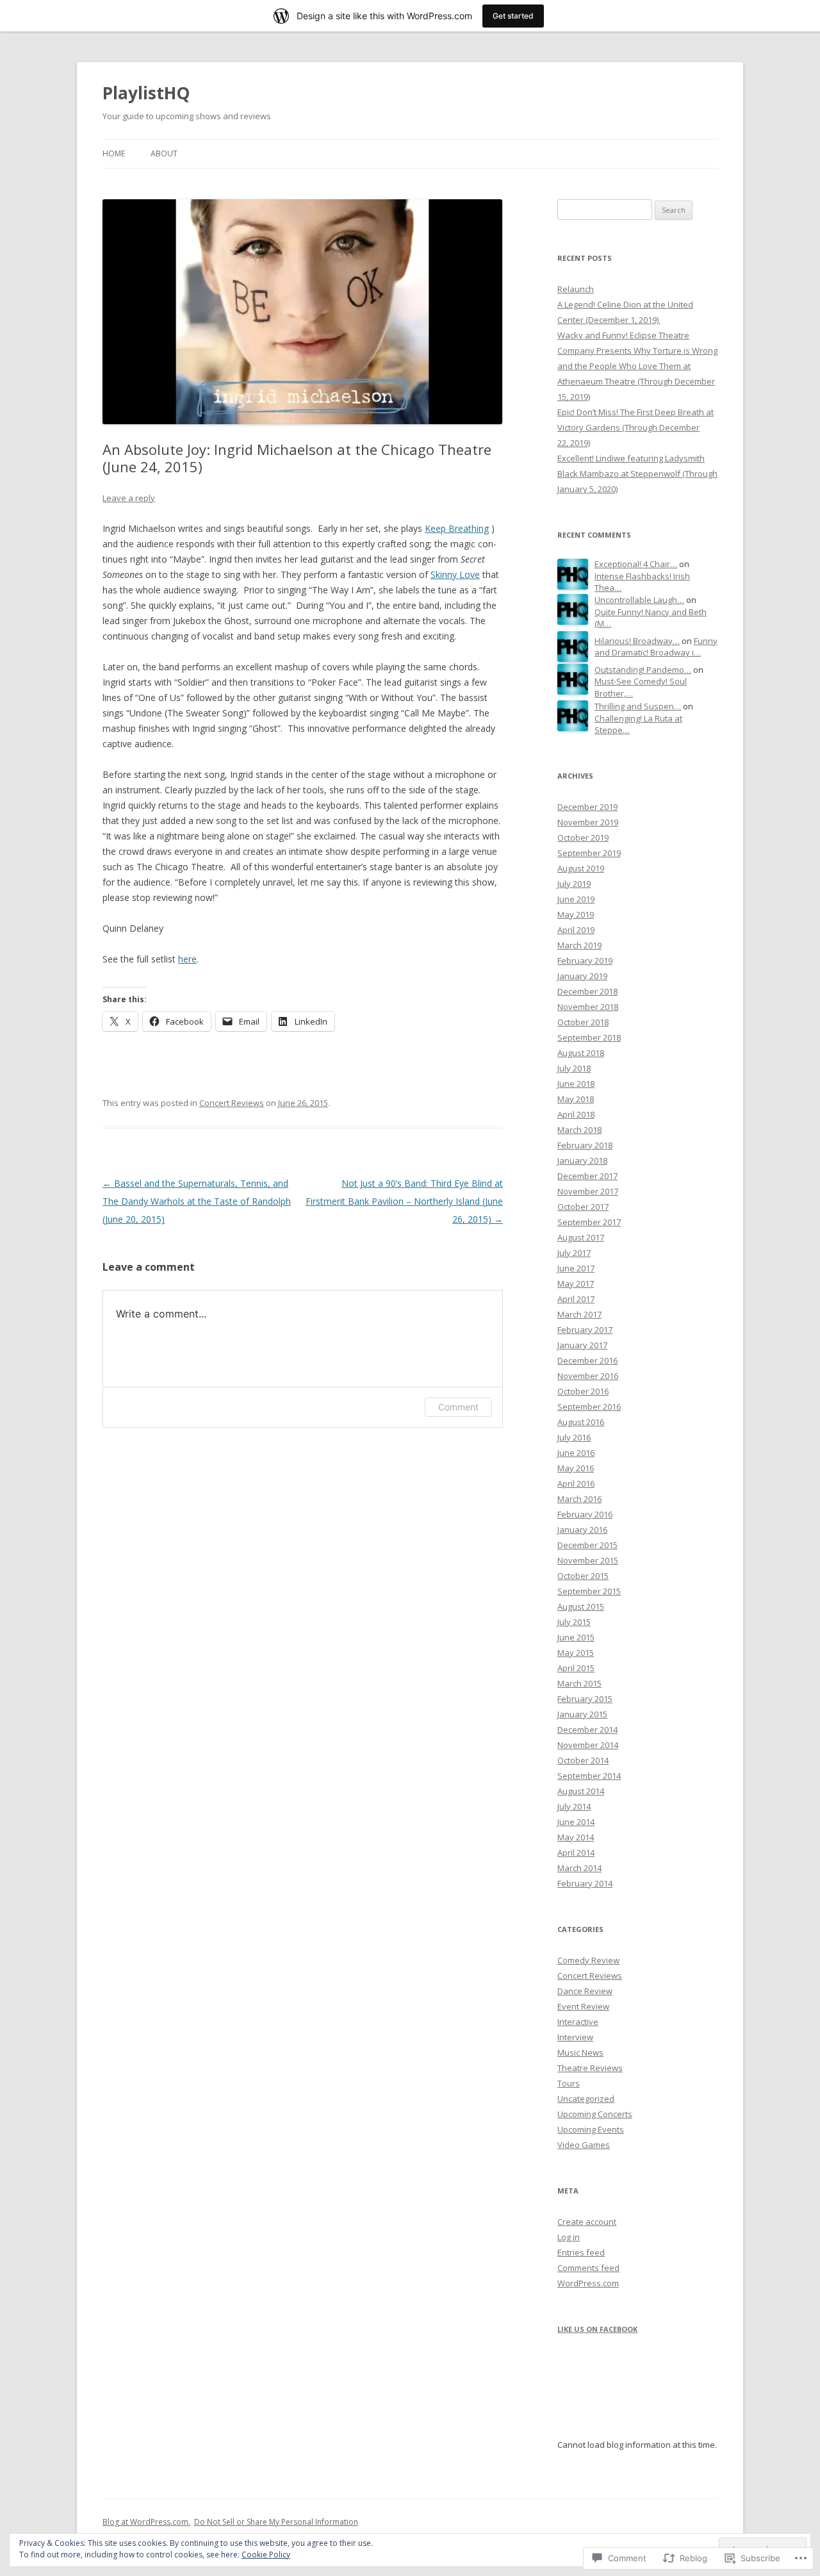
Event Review (583, 2006)
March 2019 (579, 945)
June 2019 (576, 899)
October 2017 (583, 1207)
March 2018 (579, 1130)
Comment (458, 1407)
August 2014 (581, 1791)
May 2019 (576, 914)
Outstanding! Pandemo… (643, 670)
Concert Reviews (232, 1103)
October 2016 (583, 1391)
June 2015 (576, 1637)
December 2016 (587, 1360)
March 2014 (579, 1868)
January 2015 (582, 1714)
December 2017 (587, 1176)
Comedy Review (588, 1960)
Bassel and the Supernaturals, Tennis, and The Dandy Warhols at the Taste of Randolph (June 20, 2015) (197, 1201)
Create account (587, 2222)
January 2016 (582, 1530)
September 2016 (589, 1407)
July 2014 (574, 1806)
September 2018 (589, 1037)
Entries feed (581, 2252)
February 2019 (585, 961)
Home (114, 153)
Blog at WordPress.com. (146, 2522)
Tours (569, 2083)
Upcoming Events (591, 2129)
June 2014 (576, 1822)
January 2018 (582, 1160)
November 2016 (588, 1376)
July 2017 (574, 1253)
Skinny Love (455, 574)
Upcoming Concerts (595, 2114)
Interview (575, 2037)
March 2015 (579, 1683)
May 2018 (576, 1099)
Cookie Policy (266, 2555)
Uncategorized (586, 2099)
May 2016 (576, 1468)
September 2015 (589, 1591)
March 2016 (579, 1499)
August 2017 (581, 1237)
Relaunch (576, 289)
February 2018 (585, 1145)
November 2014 (588, 1745)
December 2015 (587, 1545)
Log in (569, 2237)
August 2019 (581, 868)
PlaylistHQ (146, 93)
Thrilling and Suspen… (638, 706)
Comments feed (588, 2268)
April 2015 (576, 1668)
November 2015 (588, 1560)
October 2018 (583, 1022)
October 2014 (583, 1760)
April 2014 (576, 1853)
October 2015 (583, 1576)
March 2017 (579, 1314)
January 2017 (582, 1345)
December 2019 (587, 807)
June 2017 (576, 1268)
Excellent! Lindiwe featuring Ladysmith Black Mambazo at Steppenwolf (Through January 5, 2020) (637, 474)
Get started (513, 16)
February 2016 (585, 1514)
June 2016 (576, 1453)
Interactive (578, 2022)
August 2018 (581, 1053)
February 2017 (585, 1330)
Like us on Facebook (597, 2329)
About (164, 153)
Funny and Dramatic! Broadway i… (656, 647)
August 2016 (581, 1422)
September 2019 (589, 853)
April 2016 (576, 1483)
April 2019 (576, 930)
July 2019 (574, 884)
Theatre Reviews (590, 2068)
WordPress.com (588, 2283)
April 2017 (576, 1299)
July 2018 (574, 1068)
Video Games (584, 2145)
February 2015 (585, 1699)
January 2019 (582, 976)
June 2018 (576, 1084)
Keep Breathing (457, 528)
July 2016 (574, 1437)
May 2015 (576, 1653)
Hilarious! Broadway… (637, 641)
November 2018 (588, 1007)
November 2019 (588, 822)
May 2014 (576, 1837)
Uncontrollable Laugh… (639, 600)
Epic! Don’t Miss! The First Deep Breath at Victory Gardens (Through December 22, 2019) (635, 427)
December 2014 (587, 1730)
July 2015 (574, 1622)
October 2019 (583, 838)
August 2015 (581, 1606)
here (187, 959)
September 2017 (589, 1222)
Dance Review (585, 1991)
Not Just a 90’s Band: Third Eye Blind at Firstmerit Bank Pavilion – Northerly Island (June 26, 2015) (404, 1201)
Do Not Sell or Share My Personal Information (276, 2522)
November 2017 (588, 1191)
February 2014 (585, 1883)
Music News (580, 2052)
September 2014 (589, 1776)
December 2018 (587, 991)
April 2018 (576, 1114)
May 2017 (576, 1284)
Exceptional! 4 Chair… (636, 564)
